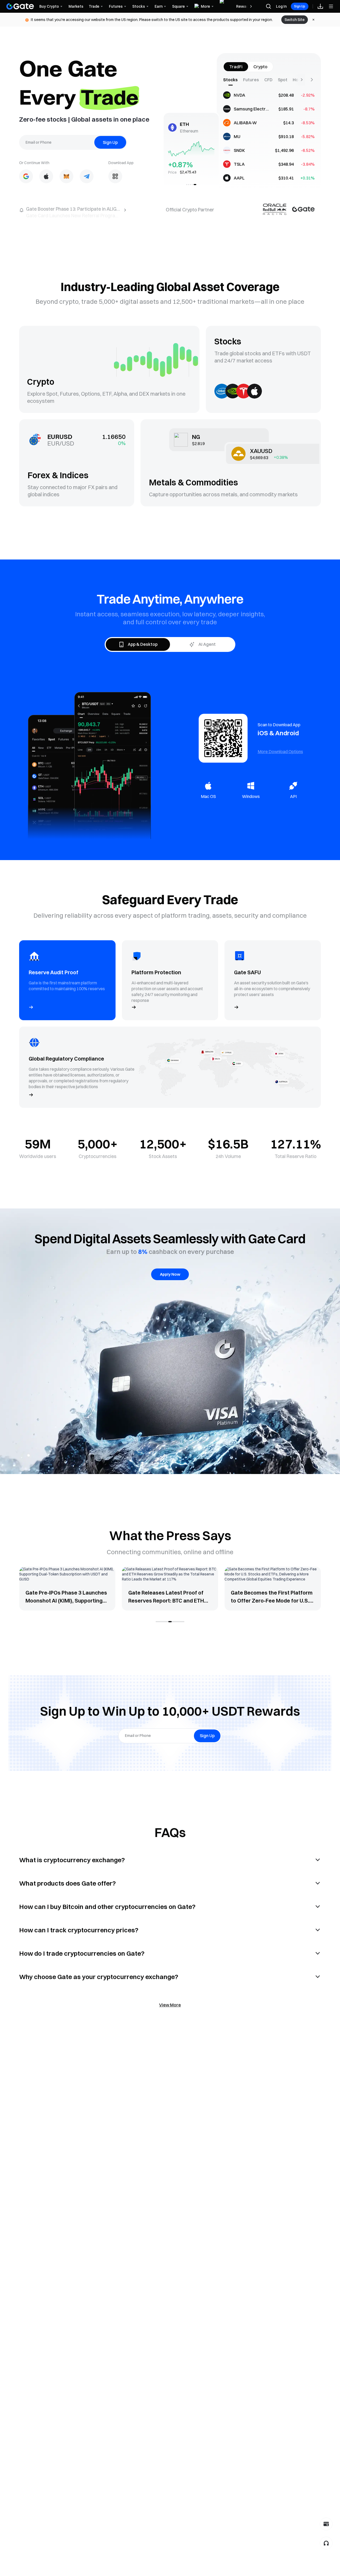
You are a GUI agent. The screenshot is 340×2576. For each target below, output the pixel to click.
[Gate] (20, 6)
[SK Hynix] (192, 185)
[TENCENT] (190, 185)
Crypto (260, 67)
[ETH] (196, 185)
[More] (312, 80)
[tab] (233, 80)
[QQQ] (188, 185)
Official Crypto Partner (190, 210)
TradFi (236, 67)
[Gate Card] (326, 2524)
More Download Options (280, 751)
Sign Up (300, 6)
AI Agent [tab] (207, 644)
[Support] (326, 2543)
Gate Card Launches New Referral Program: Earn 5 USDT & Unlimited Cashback (112, 210)
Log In (281, 6)
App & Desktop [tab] (143, 644)
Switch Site (295, 20)
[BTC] (194, 185)
